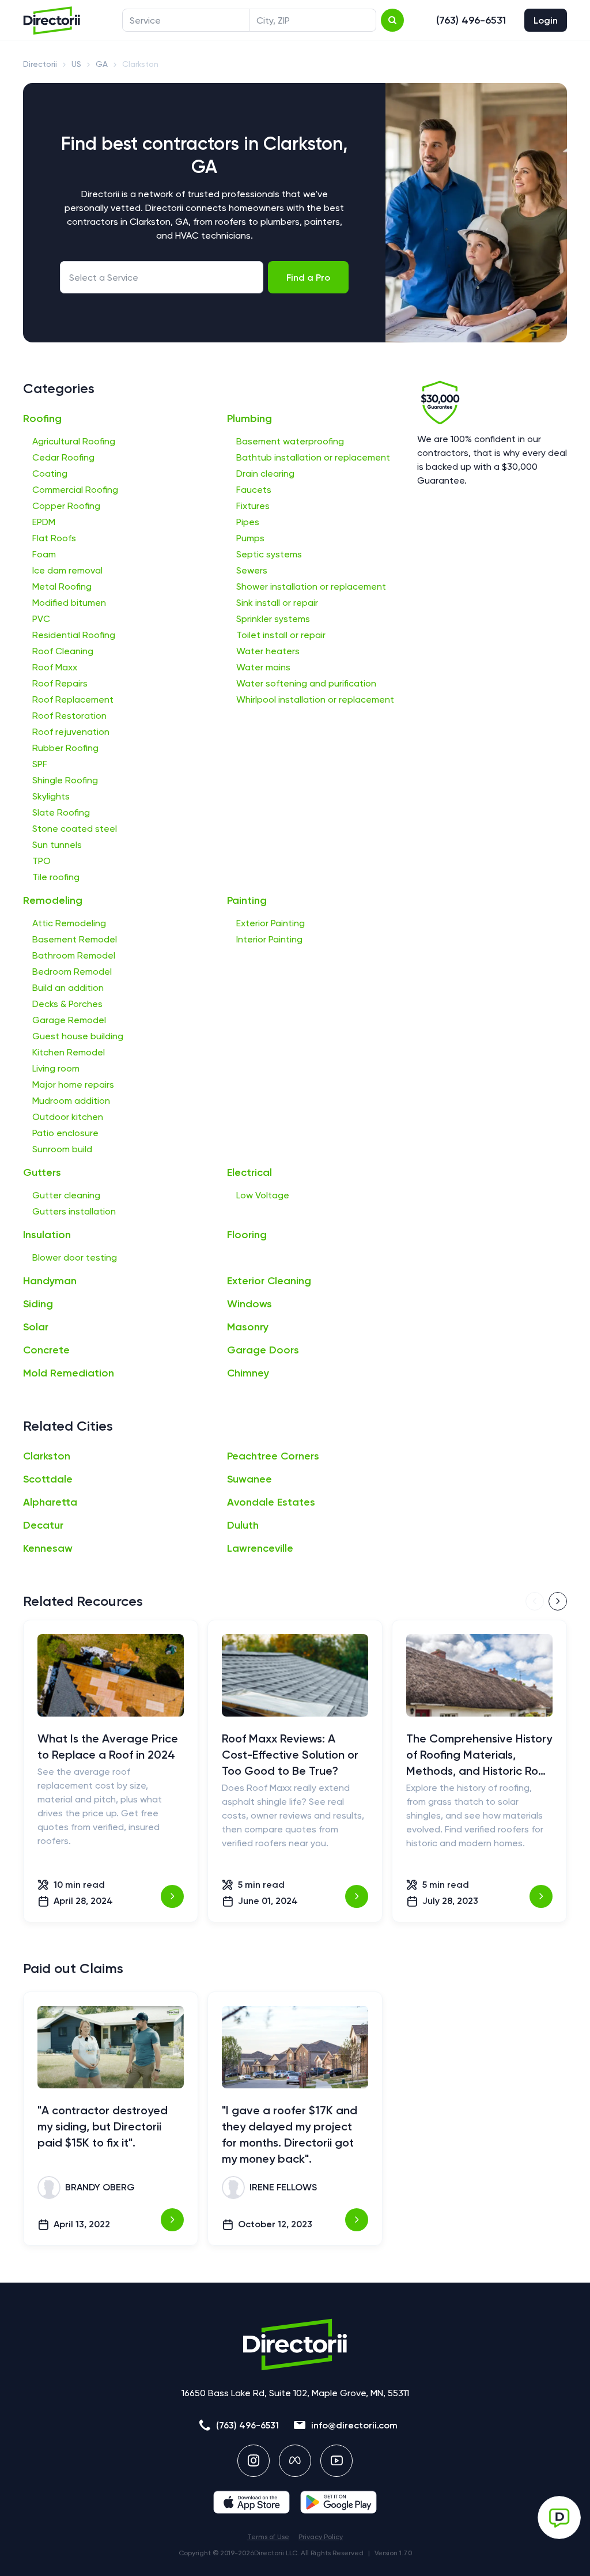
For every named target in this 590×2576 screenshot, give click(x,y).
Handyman (50, 1281)
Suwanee (249, 1479)
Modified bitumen (69, 603)
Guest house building (78, 1036)
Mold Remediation (69, 1373)
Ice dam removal (67, 570)
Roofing (42, 418)
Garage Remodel (69, 1020)
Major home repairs (73, 1085)
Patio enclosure (65, 1133)
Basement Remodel (75, 939)
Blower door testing (75, 1257)
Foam (44, 554)
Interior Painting (269, 939)
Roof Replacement (73, 699)
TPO (41, 861)
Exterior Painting (271, 923)
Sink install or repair (277, 603)
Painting (247, 900)
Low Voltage (263, 1195)
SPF (40, 764)
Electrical (249, 1172)
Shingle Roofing (65, 780)
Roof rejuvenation (71, 732)
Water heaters (268, 651)
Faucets (254, 490)
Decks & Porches (67, 1004)
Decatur (43, 1525)
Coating (50, 474)
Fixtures (253, 506)
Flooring (247, 1235)
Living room (56, 1068)
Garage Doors (263, 1350)
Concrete (46, 1350)
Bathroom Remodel (74, 955)
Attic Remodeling (69, 923)
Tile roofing (56, 877)
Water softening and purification (306, 683)
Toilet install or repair (281, 635)
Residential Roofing (74, 635)
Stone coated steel (75, 829)
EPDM (44, 522)
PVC (41, 619)
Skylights (51, 796)
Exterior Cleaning (269, 1281)
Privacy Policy (321, 2537)
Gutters (42, 1172)
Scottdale (48, 1479)
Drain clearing (265, 474)
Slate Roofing (61, 812)
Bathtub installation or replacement (313, 457)
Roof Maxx (55, 667)
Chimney (248, 1373)
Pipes (248, 522)
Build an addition (68, 988)
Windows (249, 1304)
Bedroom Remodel (72, 972)
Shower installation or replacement (311, 587)
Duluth (243, 1525)
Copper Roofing (66, 506)
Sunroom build (62, 1149)
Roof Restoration (69, 716)
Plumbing (249, 418)
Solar (36, 1327)
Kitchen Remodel (69, 1052)
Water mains (263, 667)
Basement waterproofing (290, 441)
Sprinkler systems (273, 619)
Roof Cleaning (63, 651)
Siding (38, 1304)
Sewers (252, 570)
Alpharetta (50, 1502)
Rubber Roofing (65, 748)
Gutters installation (74, 1211)
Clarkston (47, 1456)
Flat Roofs (54, 538)
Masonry (248, 1327)
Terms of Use (268, 2537)
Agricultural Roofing (74, 441)
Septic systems (269, 554)
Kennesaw (48, 1548)
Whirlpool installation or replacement (315, 699)
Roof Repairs (60, 683)
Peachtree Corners (273, 1456)
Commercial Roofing (75, 490)
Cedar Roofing (63, 457)
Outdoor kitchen (68, 1117)
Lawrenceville (260, 1548)
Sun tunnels (57, 845)
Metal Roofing (62, 587)
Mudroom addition (71, 1101)
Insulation (47, 1235)
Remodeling (53, 900)
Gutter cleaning (66, 1195)
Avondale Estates (271, 1502)
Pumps (250, 538)
